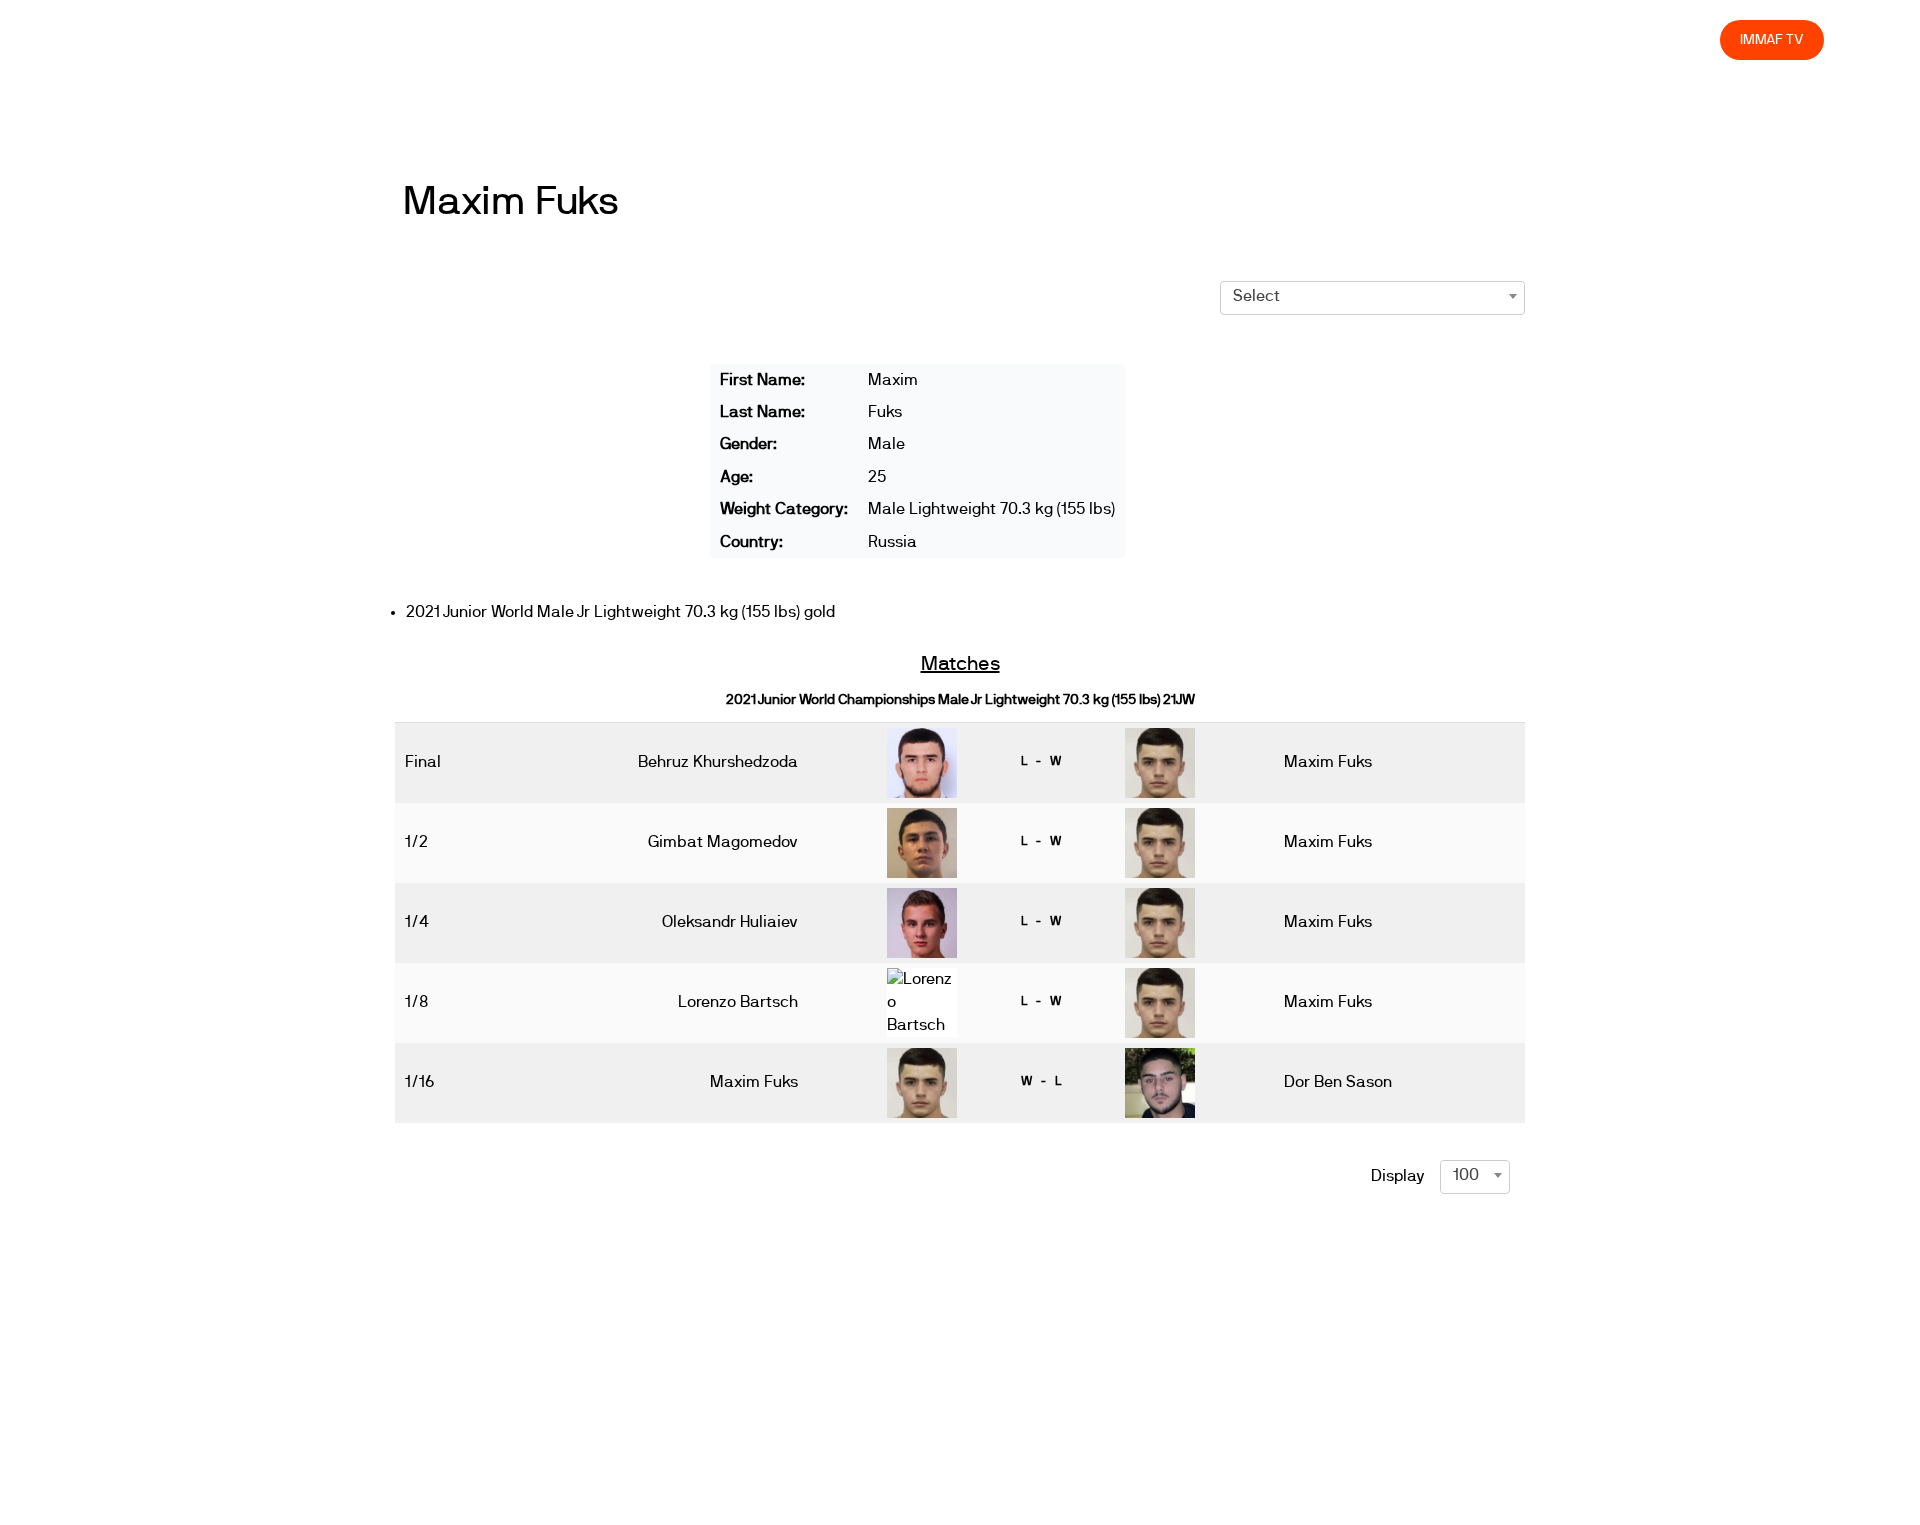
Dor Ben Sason (1338, 1082)
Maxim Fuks (511, 202)
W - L (1041, 1081)
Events (1188, 39)
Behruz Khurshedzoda (718, 762)
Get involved (1350, 39)
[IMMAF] (143, 39)
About (1260, 39)
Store (1685, 39)
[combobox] (1372, 296)
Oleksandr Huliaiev (730, 922)
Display (1398, 1176)
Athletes (1525, 39)
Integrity (1611, 39)
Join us (1445, 39)
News (1117, 39)
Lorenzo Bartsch (738, 1002)
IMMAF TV (1772, 39)
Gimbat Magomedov (723, 842)
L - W (1041, 761)
